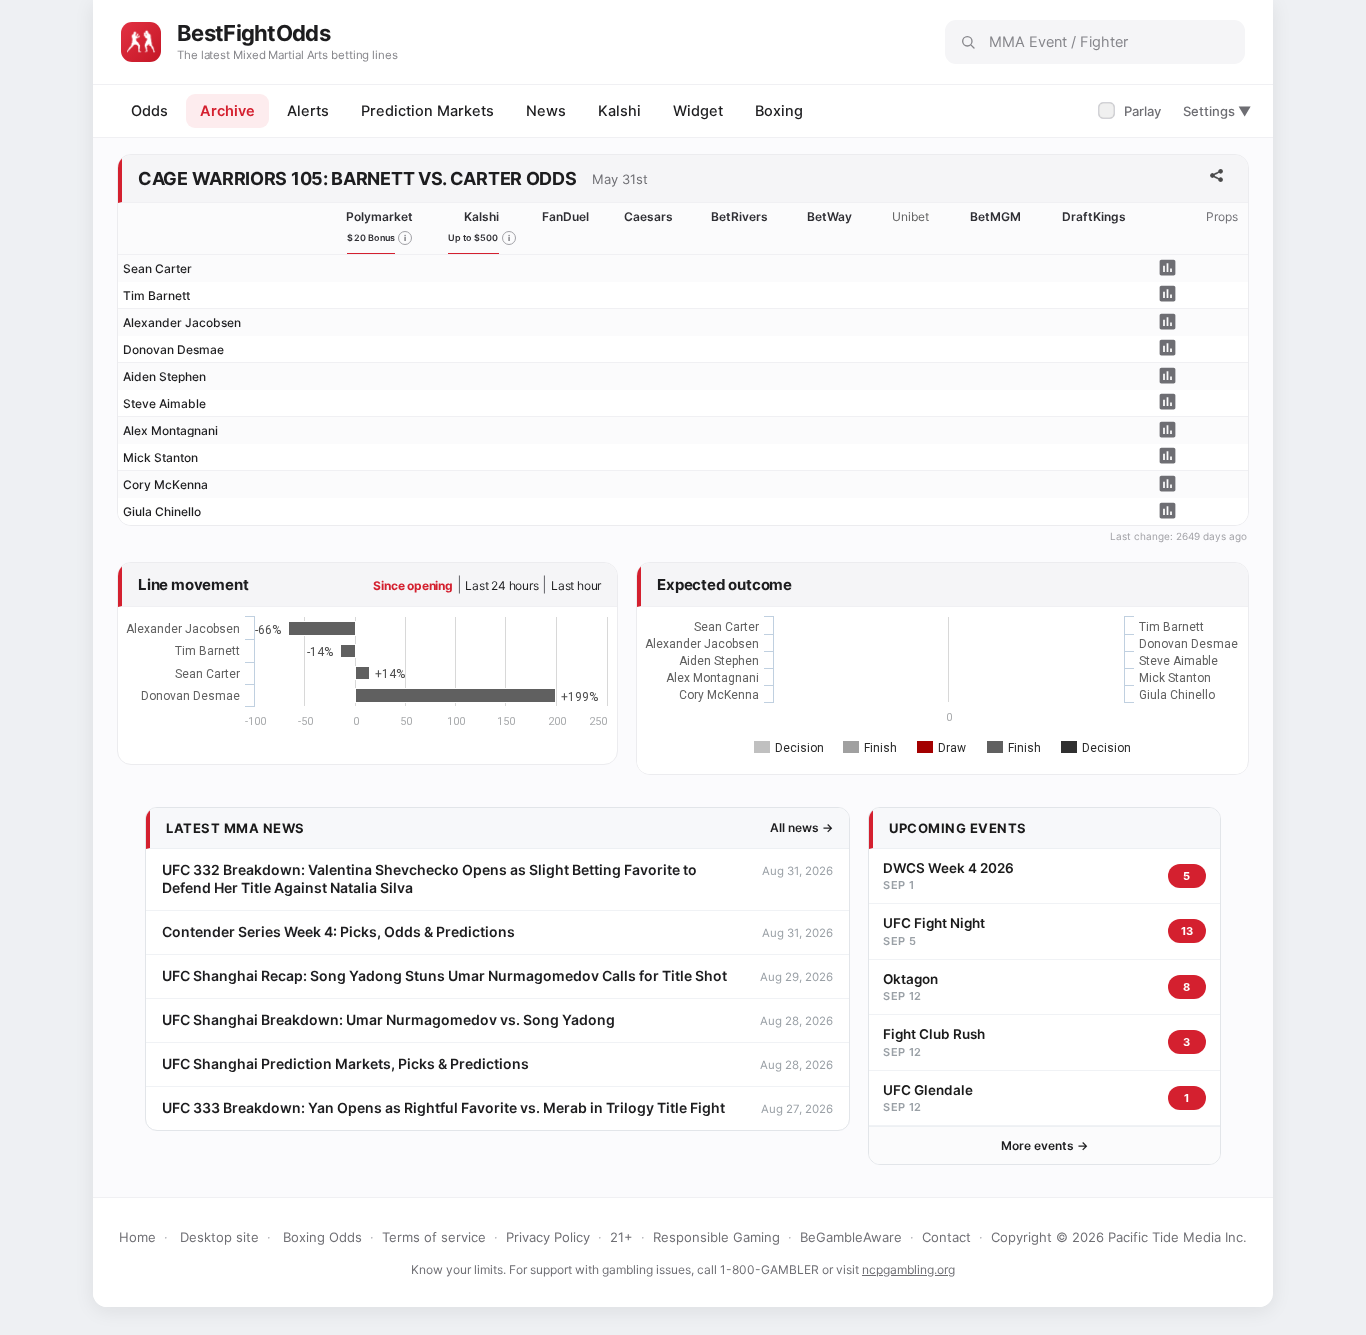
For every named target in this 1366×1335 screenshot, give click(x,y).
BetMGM (995, 216)
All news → (801, 827)
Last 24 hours (501, 585)
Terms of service (434, 1237)
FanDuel (565, 216)
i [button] (405, 238)
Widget (698, 111)
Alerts (308, 111)
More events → (1044, 1145)
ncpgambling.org (908, 1269)
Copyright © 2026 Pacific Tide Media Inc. (1119, 1237)
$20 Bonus (371, 237)
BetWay (829, 216)
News (546, 111)
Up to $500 (473, 237)
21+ (621, 1237)
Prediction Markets (427, 111)
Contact (946, 1237)
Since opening (412, 585)
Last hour (576, 585)
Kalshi (619, 111)
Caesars (648, 216)
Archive (227, 111)
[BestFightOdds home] (141, 42)
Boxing (779, 111)
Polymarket (379, 216)
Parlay (1131, 111)
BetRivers (739, 216)
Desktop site (219, 1237)
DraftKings (1094, 216)
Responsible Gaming (716, 1237)
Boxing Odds (322, 1237)
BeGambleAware (851, 1237)
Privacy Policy (548, 1237)
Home (137, 1237)
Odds (149, 111)
